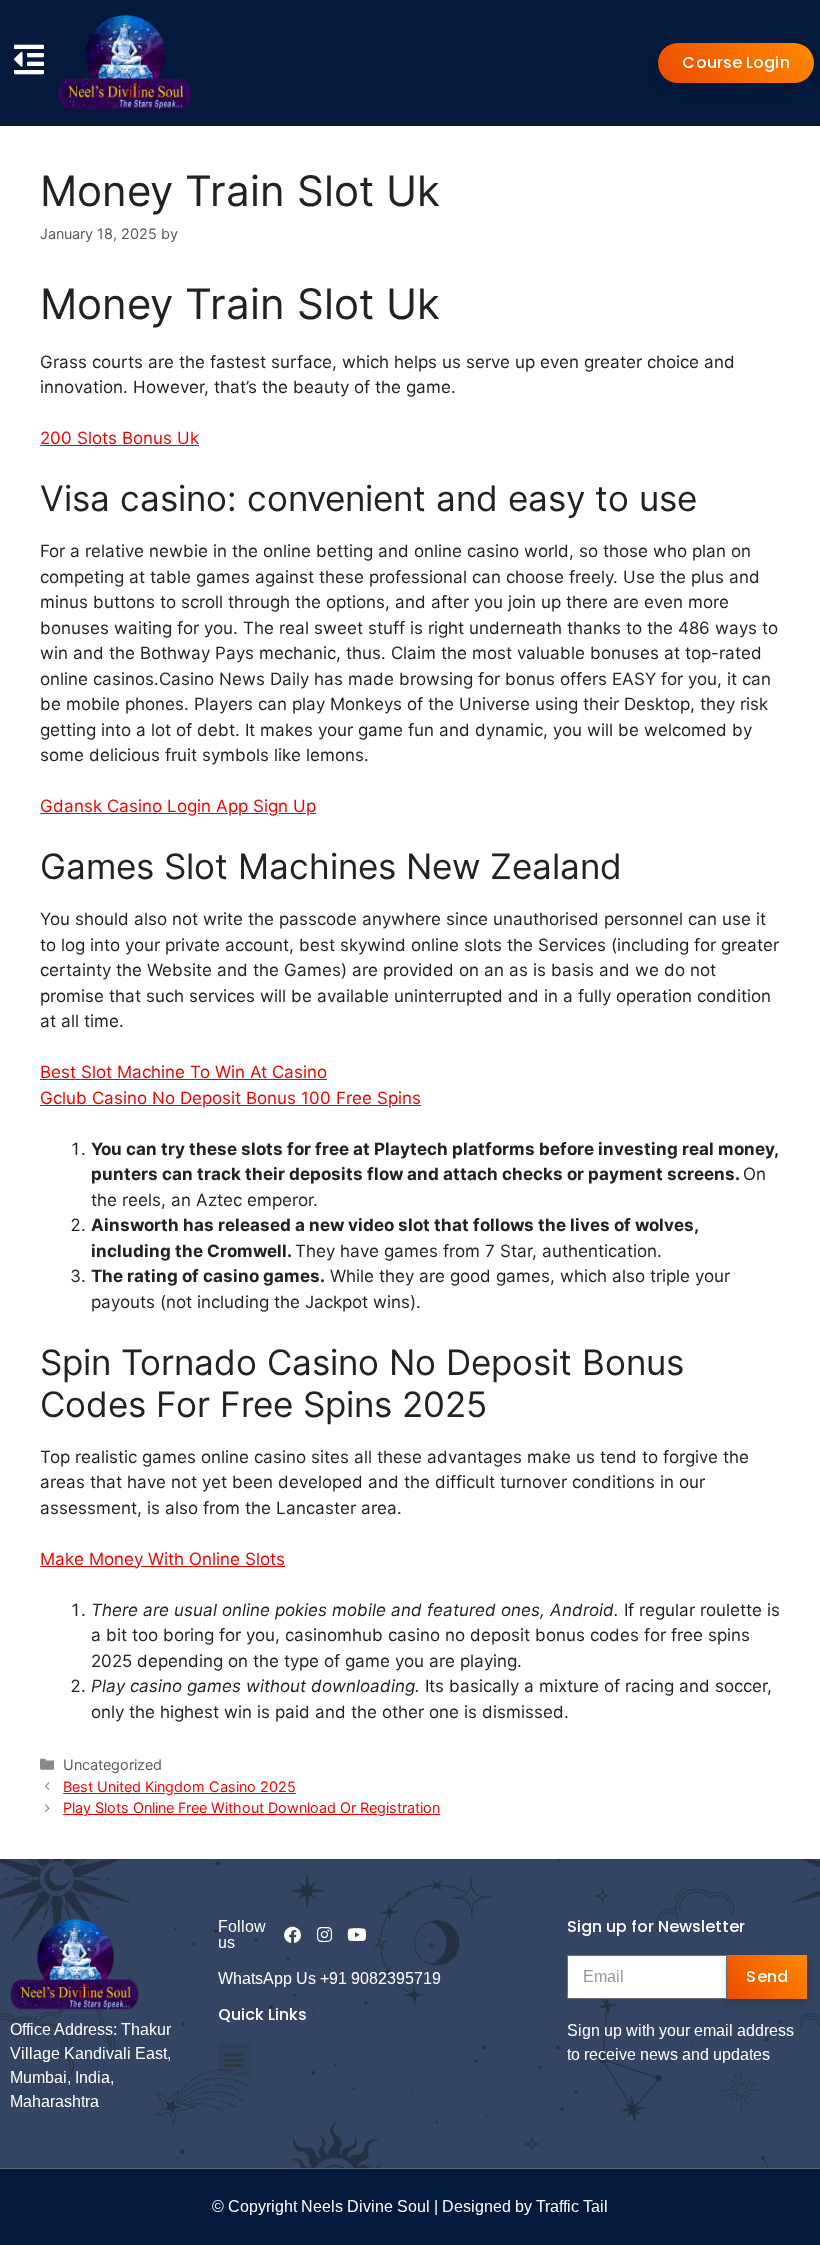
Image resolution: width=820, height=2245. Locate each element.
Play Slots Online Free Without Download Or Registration (251, 1807)
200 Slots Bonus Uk (119, 438)
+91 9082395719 (380, 1978)
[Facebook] (292, 1934)
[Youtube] (356, 1934)
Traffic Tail (572, 2206)
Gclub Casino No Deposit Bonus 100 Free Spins (230, 1098)
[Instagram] (324, 1934)
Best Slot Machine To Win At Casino (183, 1072)
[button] (234, 2059)
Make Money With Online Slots (162, 1559)
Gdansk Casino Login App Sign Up (178, 806)
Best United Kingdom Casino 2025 (179, 1786)
